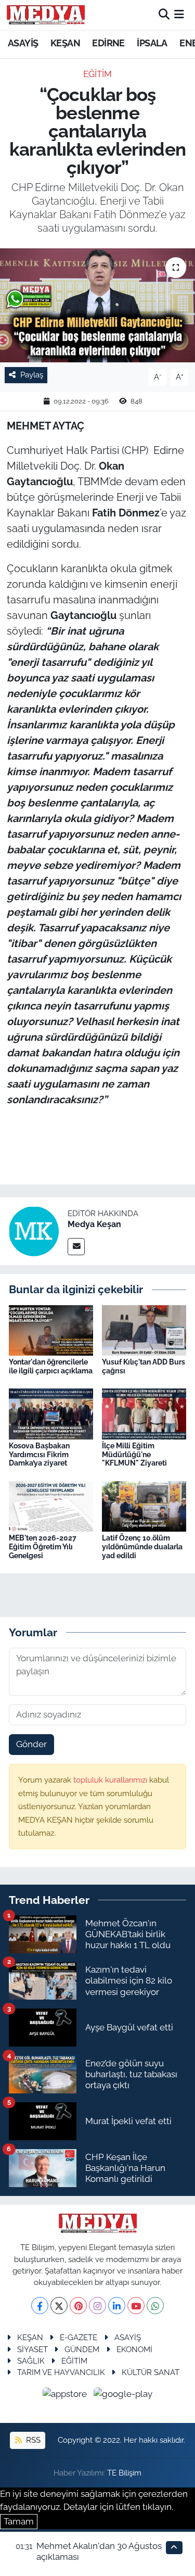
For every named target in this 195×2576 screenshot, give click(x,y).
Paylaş (32, 375)
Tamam (19, 2521)
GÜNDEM (82, 2349)
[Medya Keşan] (34, 1231)
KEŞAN (65, 43)
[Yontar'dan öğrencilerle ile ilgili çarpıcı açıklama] (51, 1330)
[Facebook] (40, 2306)
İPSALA (152, 43)
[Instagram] (97, 2306)
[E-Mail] (76, 1247)
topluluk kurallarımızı (111, 1780)
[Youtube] (136, 2306)
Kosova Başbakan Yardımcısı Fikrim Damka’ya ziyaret (39, 1455)
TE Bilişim (124, 2473)
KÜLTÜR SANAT (151, 2372)
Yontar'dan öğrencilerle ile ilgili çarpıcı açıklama (51, 1366)
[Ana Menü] (179, 15)
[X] (59, 2306)
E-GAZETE (79, 2337)
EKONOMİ (134, 2349)
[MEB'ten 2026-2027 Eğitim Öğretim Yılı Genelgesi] (51, 1506)
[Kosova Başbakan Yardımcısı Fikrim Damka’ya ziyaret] (51, 1413)
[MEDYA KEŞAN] (46, 15)
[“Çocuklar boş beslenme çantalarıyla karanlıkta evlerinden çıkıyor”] (97, 306)
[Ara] (164, 15)
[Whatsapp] (155, 2306)
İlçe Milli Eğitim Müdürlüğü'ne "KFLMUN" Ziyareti (134, 1455)
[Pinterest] (78, 2306)
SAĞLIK (31, 2361)
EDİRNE (108, 43)
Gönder (31, 1744)
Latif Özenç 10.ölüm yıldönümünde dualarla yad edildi (142, 1547)
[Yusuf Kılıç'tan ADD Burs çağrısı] (144, 1330)
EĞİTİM (97, 74)
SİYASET (32, 2349)
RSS (32, 2440)
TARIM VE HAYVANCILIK (61, 2372)
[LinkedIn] (117, 2306)
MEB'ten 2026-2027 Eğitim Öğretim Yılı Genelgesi (43, 1547)
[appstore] (66, 2395)
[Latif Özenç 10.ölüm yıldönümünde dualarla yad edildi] (144, 1506)
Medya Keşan (94, 1224)
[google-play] (123, 2395)
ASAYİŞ (23, 43)
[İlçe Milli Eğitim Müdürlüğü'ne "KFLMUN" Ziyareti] (144, 1413)
